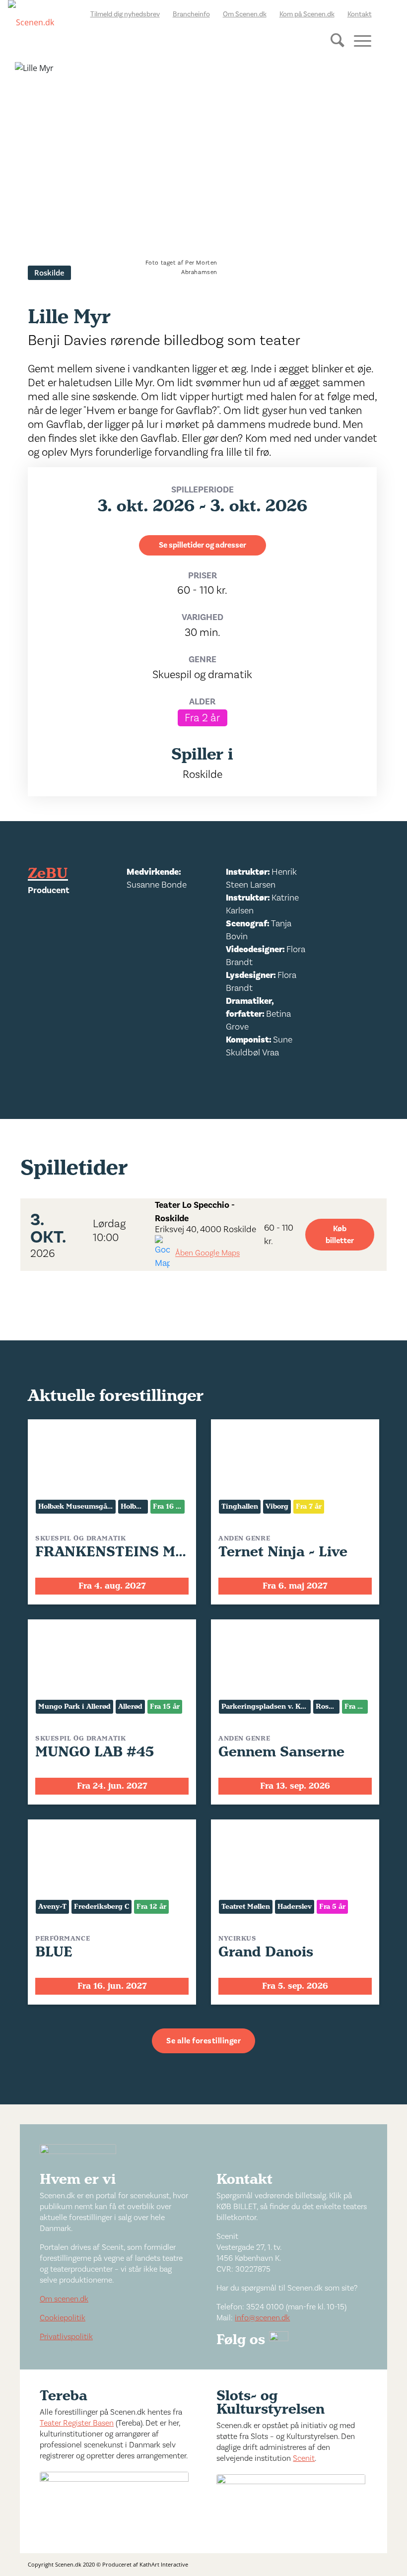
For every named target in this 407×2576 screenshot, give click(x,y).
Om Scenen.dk (245, 14)
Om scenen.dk (64, 2299)
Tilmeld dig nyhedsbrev (125, 14)
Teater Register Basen (77, 2423)
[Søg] (335, 48)
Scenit (304, 2458)
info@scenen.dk (262, 2318)
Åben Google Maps (207, 1253)
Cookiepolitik (63, 2318)
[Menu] (359, 40)
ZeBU (48, 874)
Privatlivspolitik (66, 2337)
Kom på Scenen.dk (307, 14)
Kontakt (360, 14)
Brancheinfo (191, 14)
